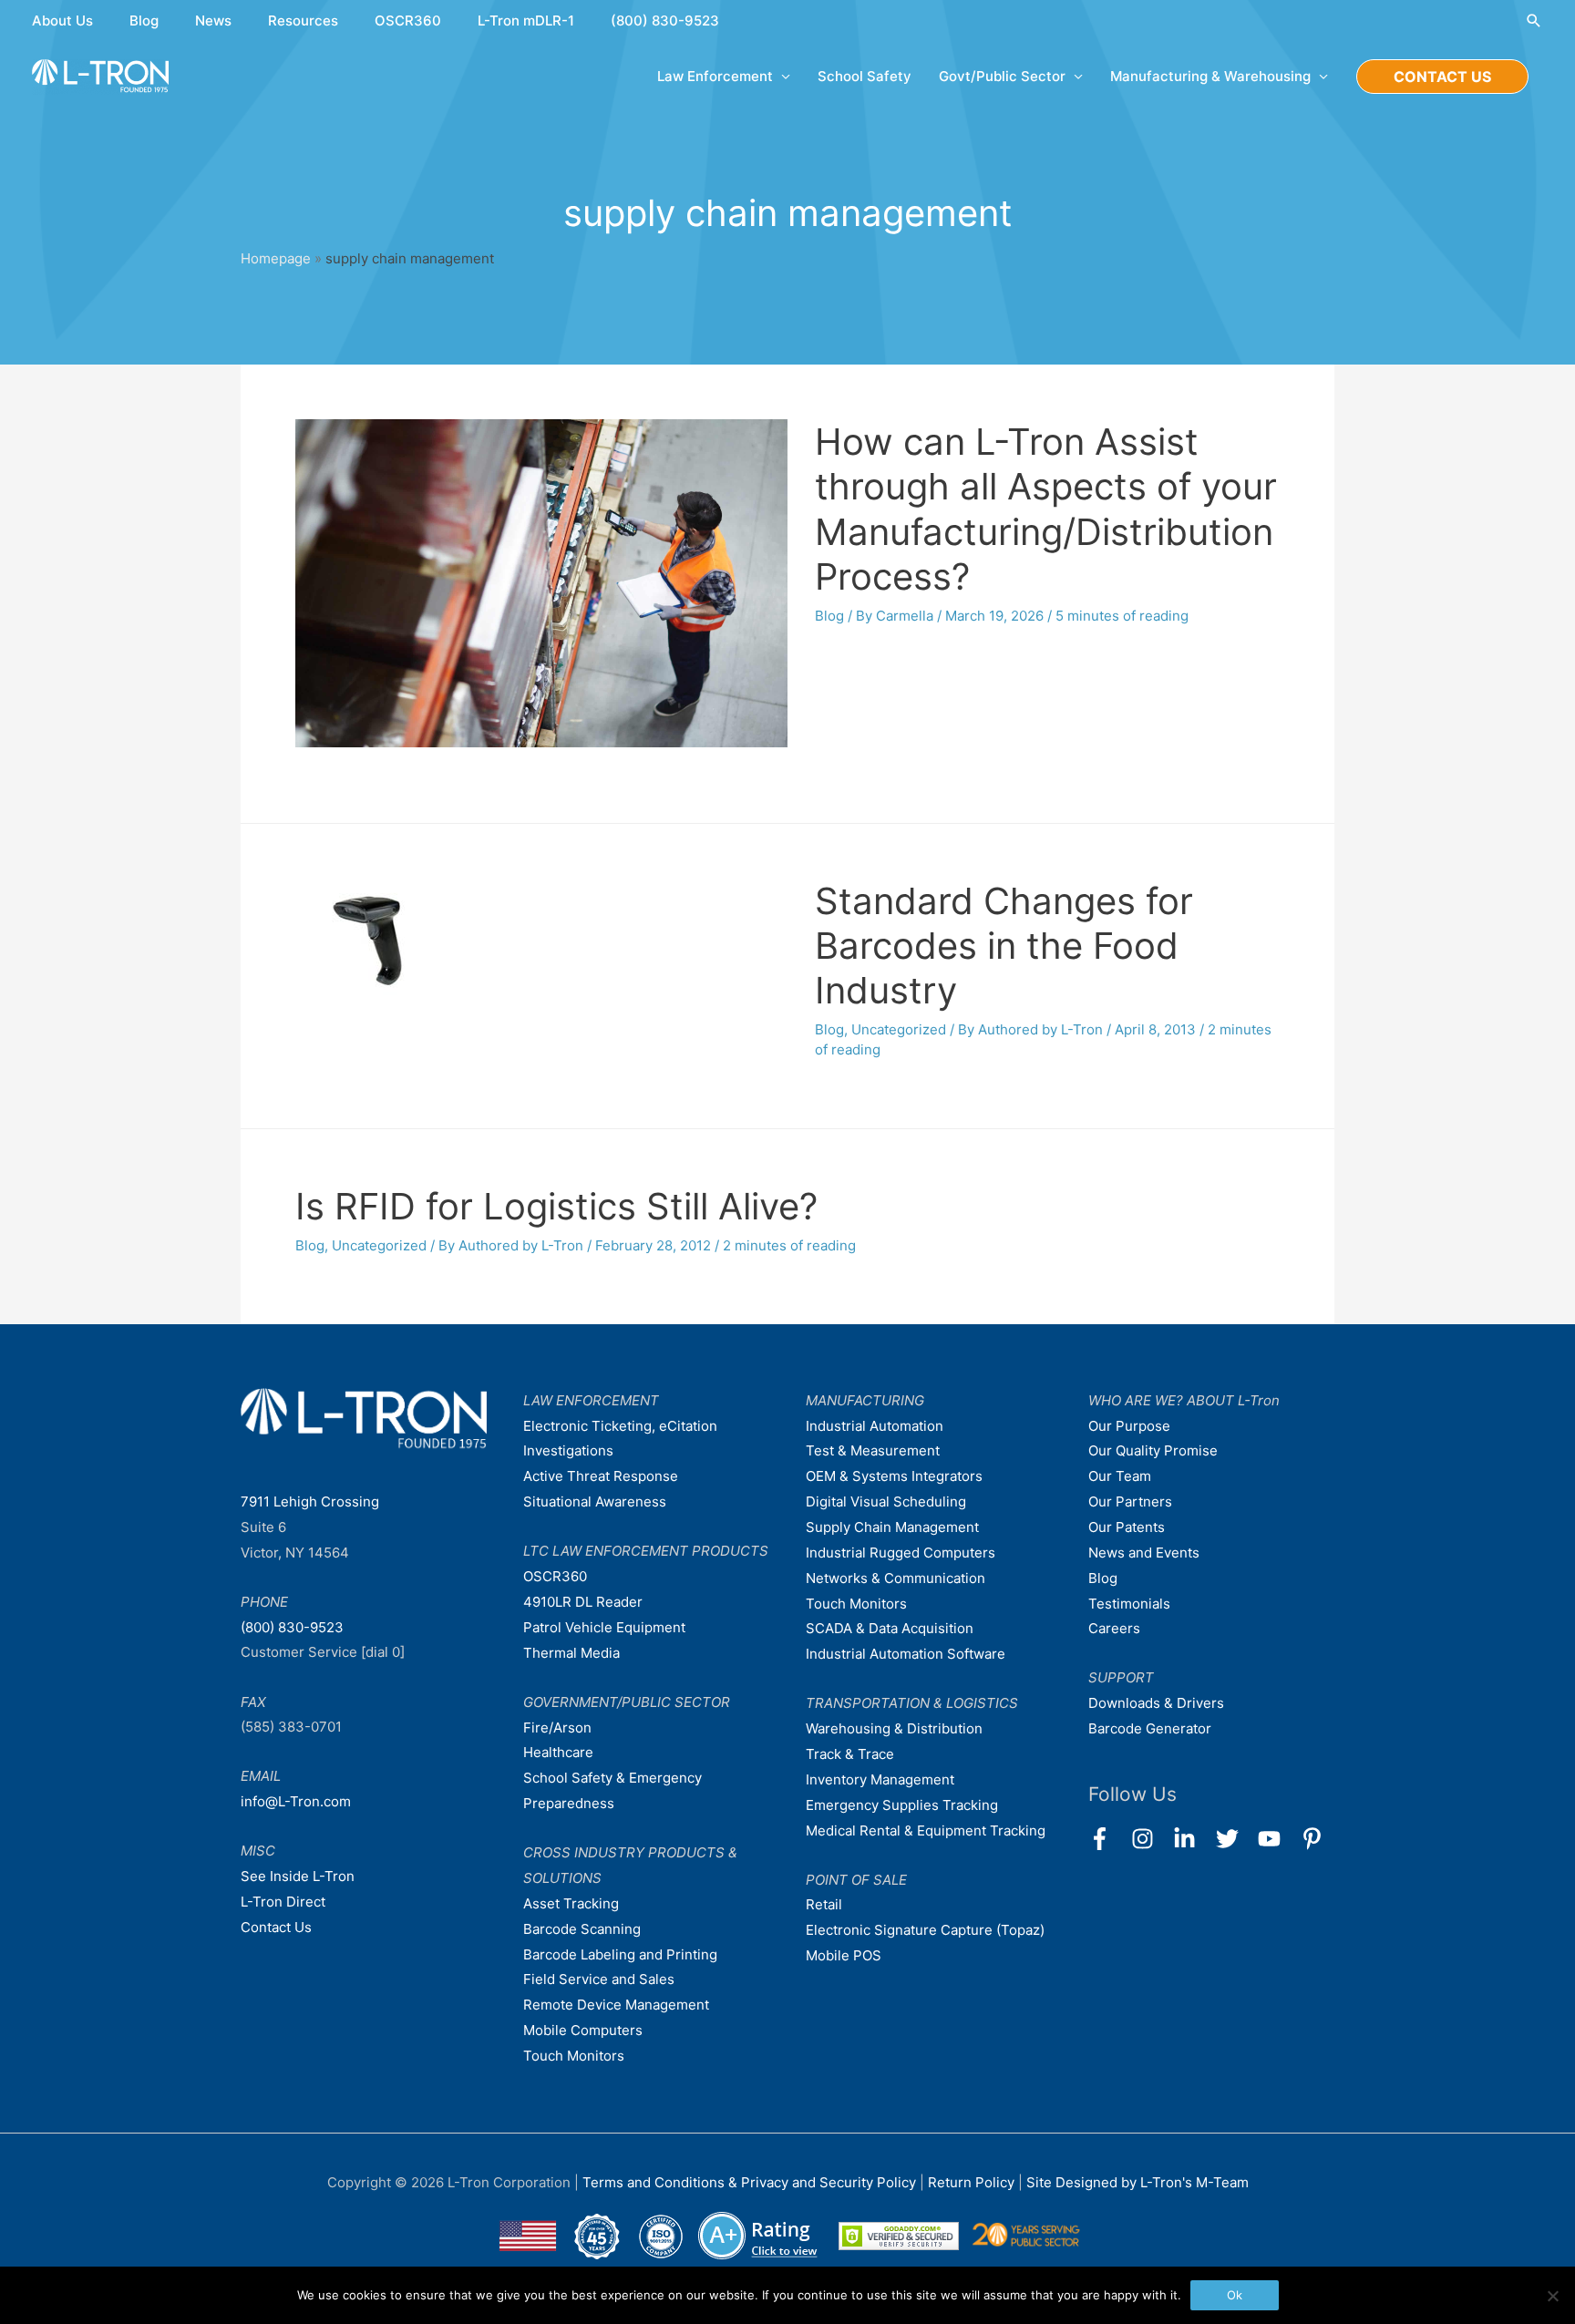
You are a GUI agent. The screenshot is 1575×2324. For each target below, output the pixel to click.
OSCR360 (408, 21)
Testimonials (1129, 1604)
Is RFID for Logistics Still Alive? (556, 1206)
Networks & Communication (896, 1578)
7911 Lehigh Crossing (310, 1501)
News (213, 21)
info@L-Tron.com (296, 1801)
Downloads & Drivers (1156, 1703)
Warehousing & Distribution (894, 1728)
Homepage (276, 258)
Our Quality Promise (1153, 1450)
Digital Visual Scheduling (886, 1501)
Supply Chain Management (892, 1527)
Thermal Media (571, 1653)
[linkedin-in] (1193, 1839)
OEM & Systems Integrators (894, 1476)
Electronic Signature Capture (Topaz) (925, 1930)
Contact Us (276, 1927)
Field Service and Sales (599, 1979)
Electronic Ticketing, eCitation (620, 1426)
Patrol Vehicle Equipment (604, 1627)
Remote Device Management (616, 2005)
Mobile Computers (583, 2030)
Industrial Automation (875, 1426)
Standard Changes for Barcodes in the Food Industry (1004, 946)
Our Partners (1130, 1501)
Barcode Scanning (582, 1929)
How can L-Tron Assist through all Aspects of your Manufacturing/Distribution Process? (1046, 509)
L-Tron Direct (283, 1902)
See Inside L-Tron (298, 1876)
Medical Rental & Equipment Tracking (926, 1830)
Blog (144, 21)
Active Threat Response (601, 1476)
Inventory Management (880, 1779)
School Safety (865, 76)
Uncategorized (899, 1029)
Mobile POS (844, 1955)
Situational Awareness (595, 1501)
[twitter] (1235, 1839)
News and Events (1144, 1553)
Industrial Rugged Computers (901, 1553)
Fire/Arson (557, 1728)
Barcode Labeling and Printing (620, 1954)
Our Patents (1127, 1527)
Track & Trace (850, 1754)
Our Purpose (1129, 1426)
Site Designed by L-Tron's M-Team (1137, 2182)
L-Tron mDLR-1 (526, 21)
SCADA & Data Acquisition (890, 1628)
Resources (303, 21)
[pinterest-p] (1316, 1839)
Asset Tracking (571, 1903)
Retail (824, 1904)
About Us (62, 21)
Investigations (568, 1450)
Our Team (1120, 1476)
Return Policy (973, 2182)
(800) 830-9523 (665, 21)
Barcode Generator (1150, 1728)
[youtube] (1277, 1839)
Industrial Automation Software (906, 1654)
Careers (1114, 1628)
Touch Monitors (574, 2056)
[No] (1552, 2296)
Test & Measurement (873, 1450)
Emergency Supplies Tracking (902, 1805)
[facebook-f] (1108, 1839)
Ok (1235, 2295)
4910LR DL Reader (583, 1602)
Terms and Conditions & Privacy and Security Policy (749, 2182)
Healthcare (558, 1752)
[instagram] (1151, 1839)
